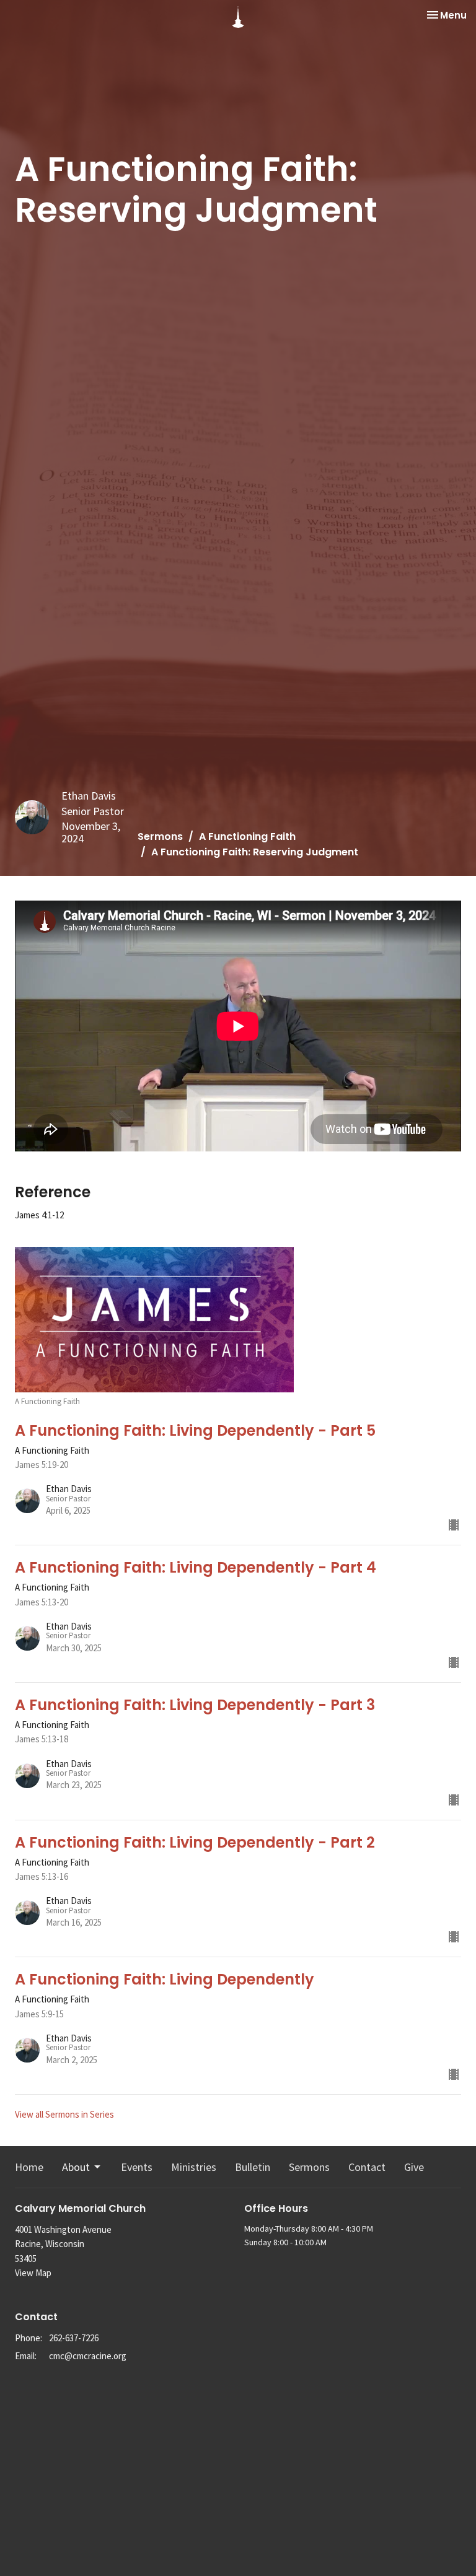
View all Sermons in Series (64, 2114)
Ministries (194, 2167)
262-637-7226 (74, 2338)
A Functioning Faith (247, 836)
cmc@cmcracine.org (88, 2356)
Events (137, 2167)
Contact (367, 2167)
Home (29, 2167)
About (76, 2167)
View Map (33, 2273)
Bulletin (253, 2167)
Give (414, 2167)
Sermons (160, 836)
